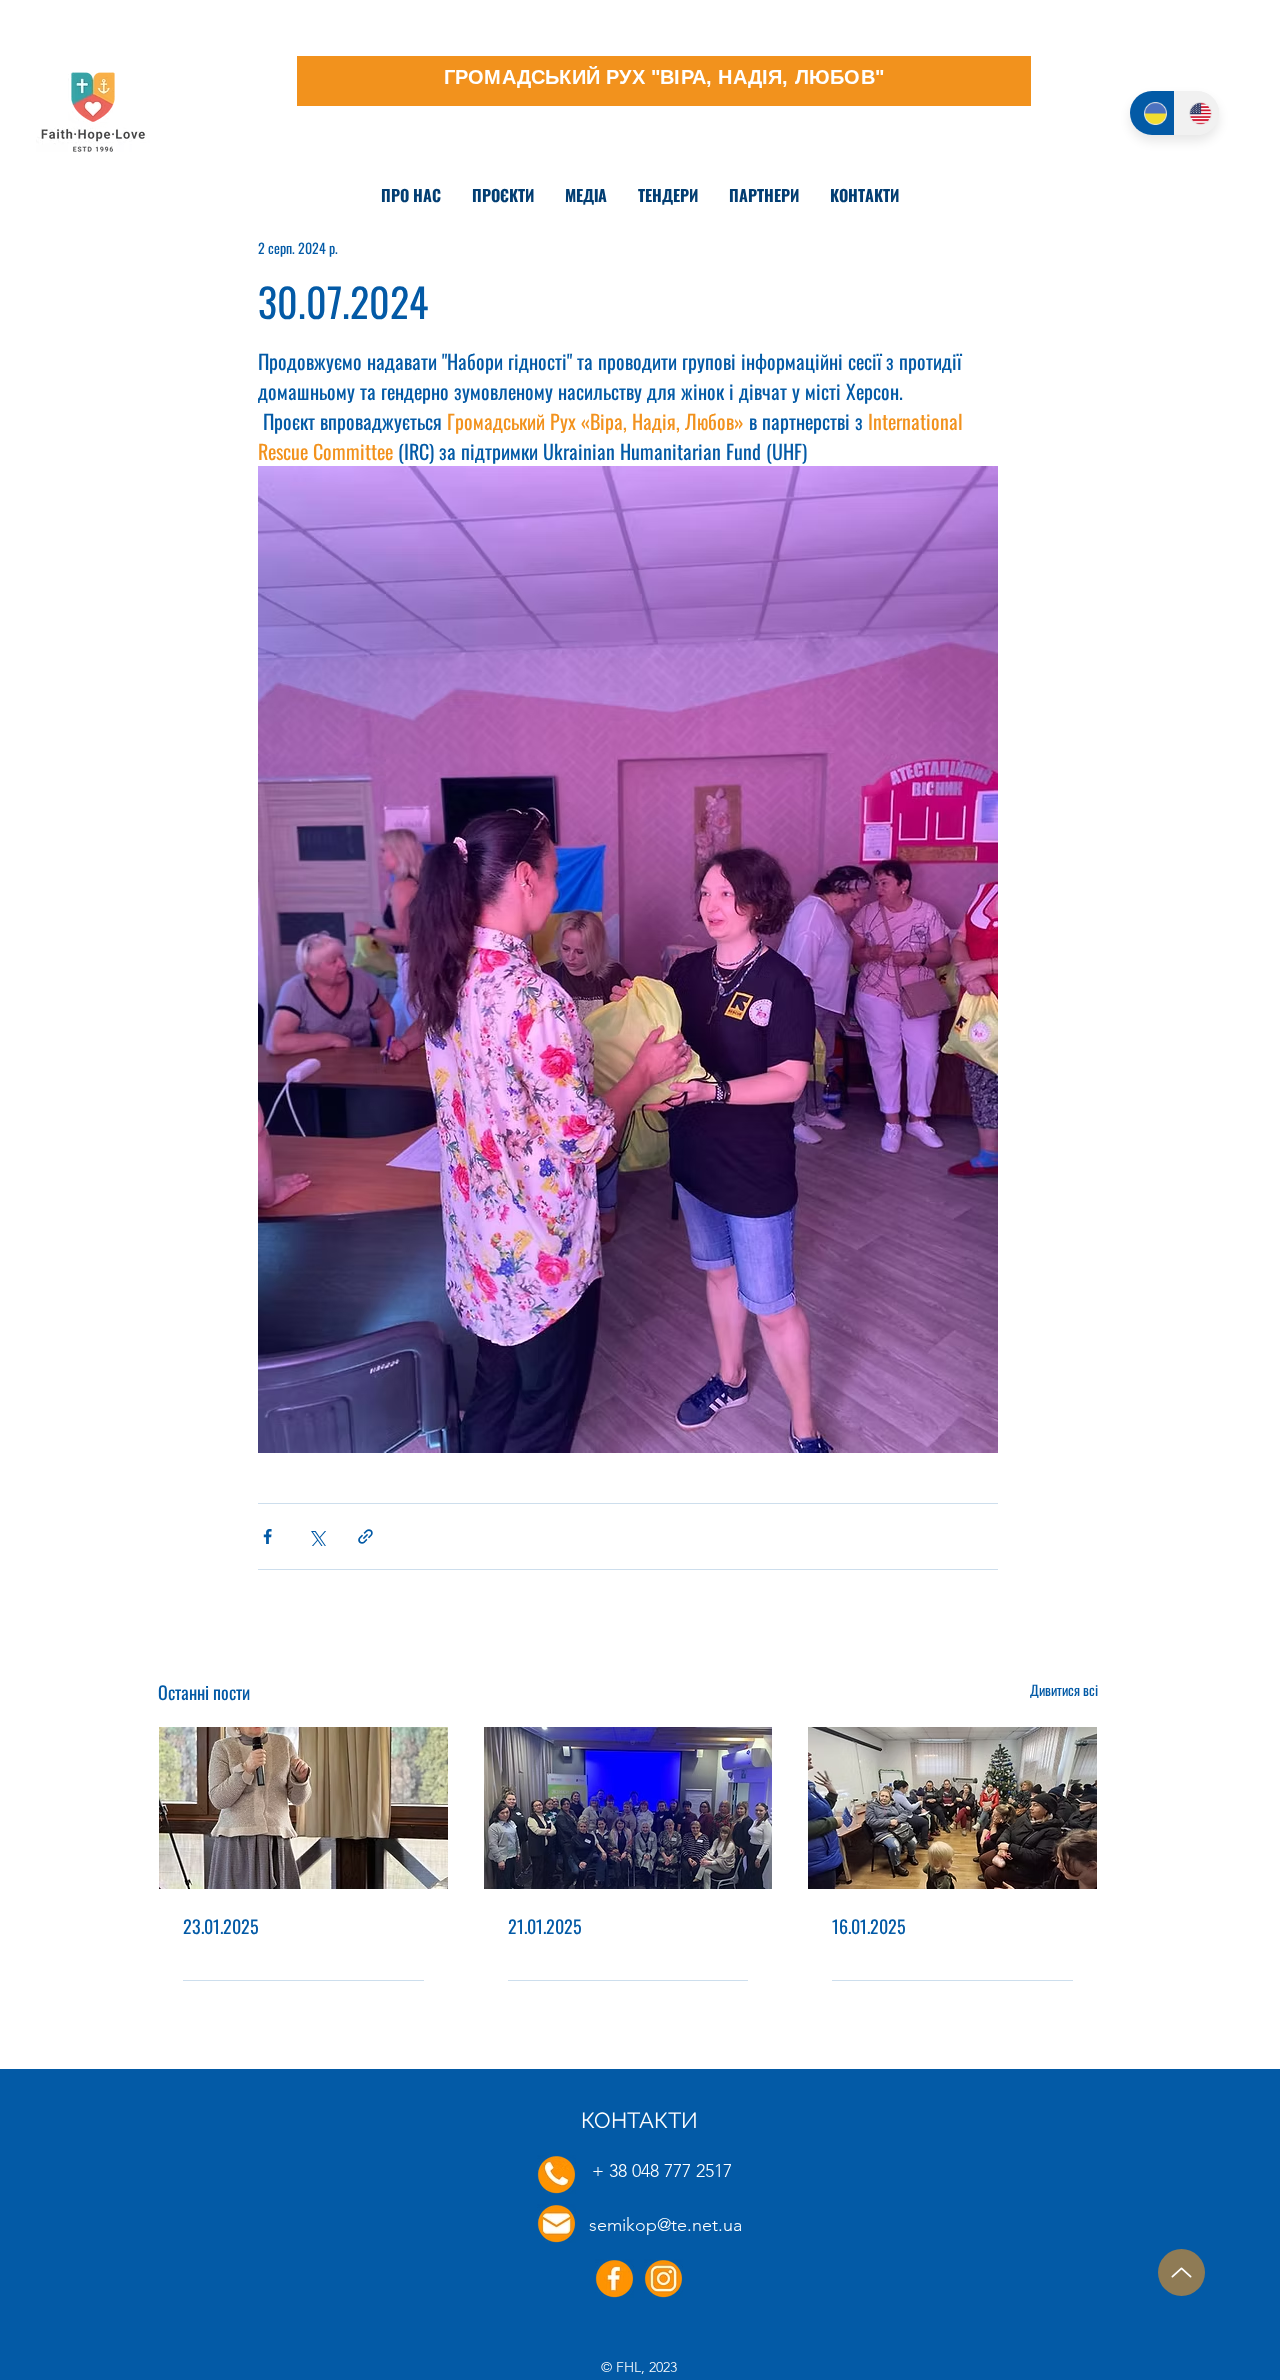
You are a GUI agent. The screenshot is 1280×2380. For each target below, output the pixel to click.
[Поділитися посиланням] (365, 1536)
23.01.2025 (221, 1926)
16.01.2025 (869, 1926)
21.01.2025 (545, 1926)
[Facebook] (614, 2278)
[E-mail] (556, 2223)
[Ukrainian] (1152, 113)
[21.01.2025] (628, 1808)
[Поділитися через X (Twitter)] (316, 1536)
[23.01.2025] (303, 1808)
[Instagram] (663, 2278)
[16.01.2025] (952, 1808)
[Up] (1181, 2272)
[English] (1196, 113)
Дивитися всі (1064, 1689)
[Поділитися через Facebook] (267, 1536)
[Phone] (556, 2174)
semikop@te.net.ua (665, 2225)
